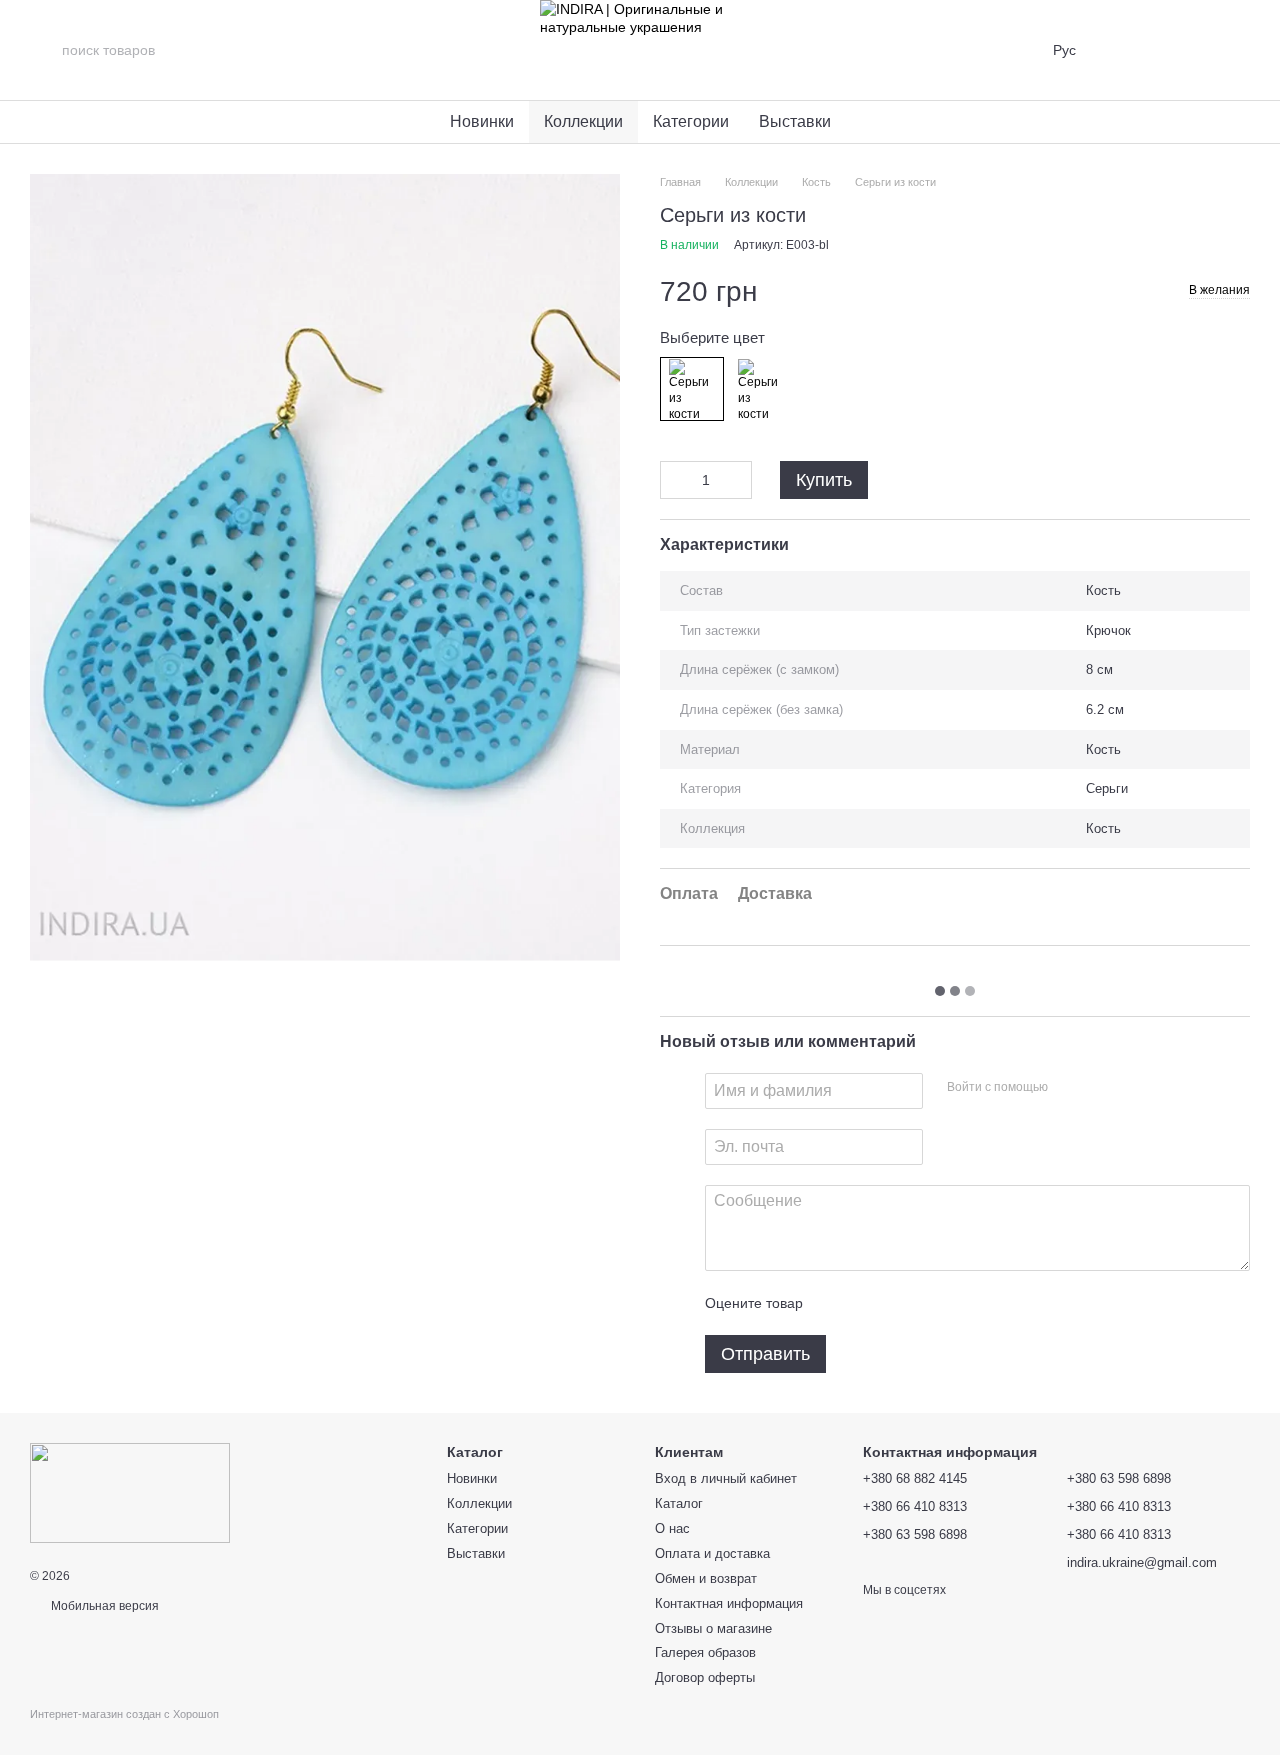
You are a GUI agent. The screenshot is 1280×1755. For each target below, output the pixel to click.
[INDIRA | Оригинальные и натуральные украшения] (130, 1492)
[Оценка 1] (836, 1303)
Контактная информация (729, 1603)
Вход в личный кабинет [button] (726, 1478)
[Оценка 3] (900, 1303)
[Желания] (1182, 50)
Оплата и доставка (712, 1553)
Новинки (482, 121)
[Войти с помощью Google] (1102, 1088)
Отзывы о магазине (713, 1628)
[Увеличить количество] (737, 480)
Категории (691, 121)
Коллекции (583, 121)
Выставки (795, 121)
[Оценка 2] (868, 1303)
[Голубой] (692, 389)
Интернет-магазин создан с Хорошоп (124, 1714)
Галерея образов (705, 1652)
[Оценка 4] (932, 1303)
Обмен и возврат (706, 1578)
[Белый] (761, 389)
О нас (672, 1528)
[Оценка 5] (964, 1303)
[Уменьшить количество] (675, 480)
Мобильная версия (103, 1606)
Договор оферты (705, 1677)
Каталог (679, 1503)
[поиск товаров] (46, 50)
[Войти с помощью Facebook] (1070, 1088)
